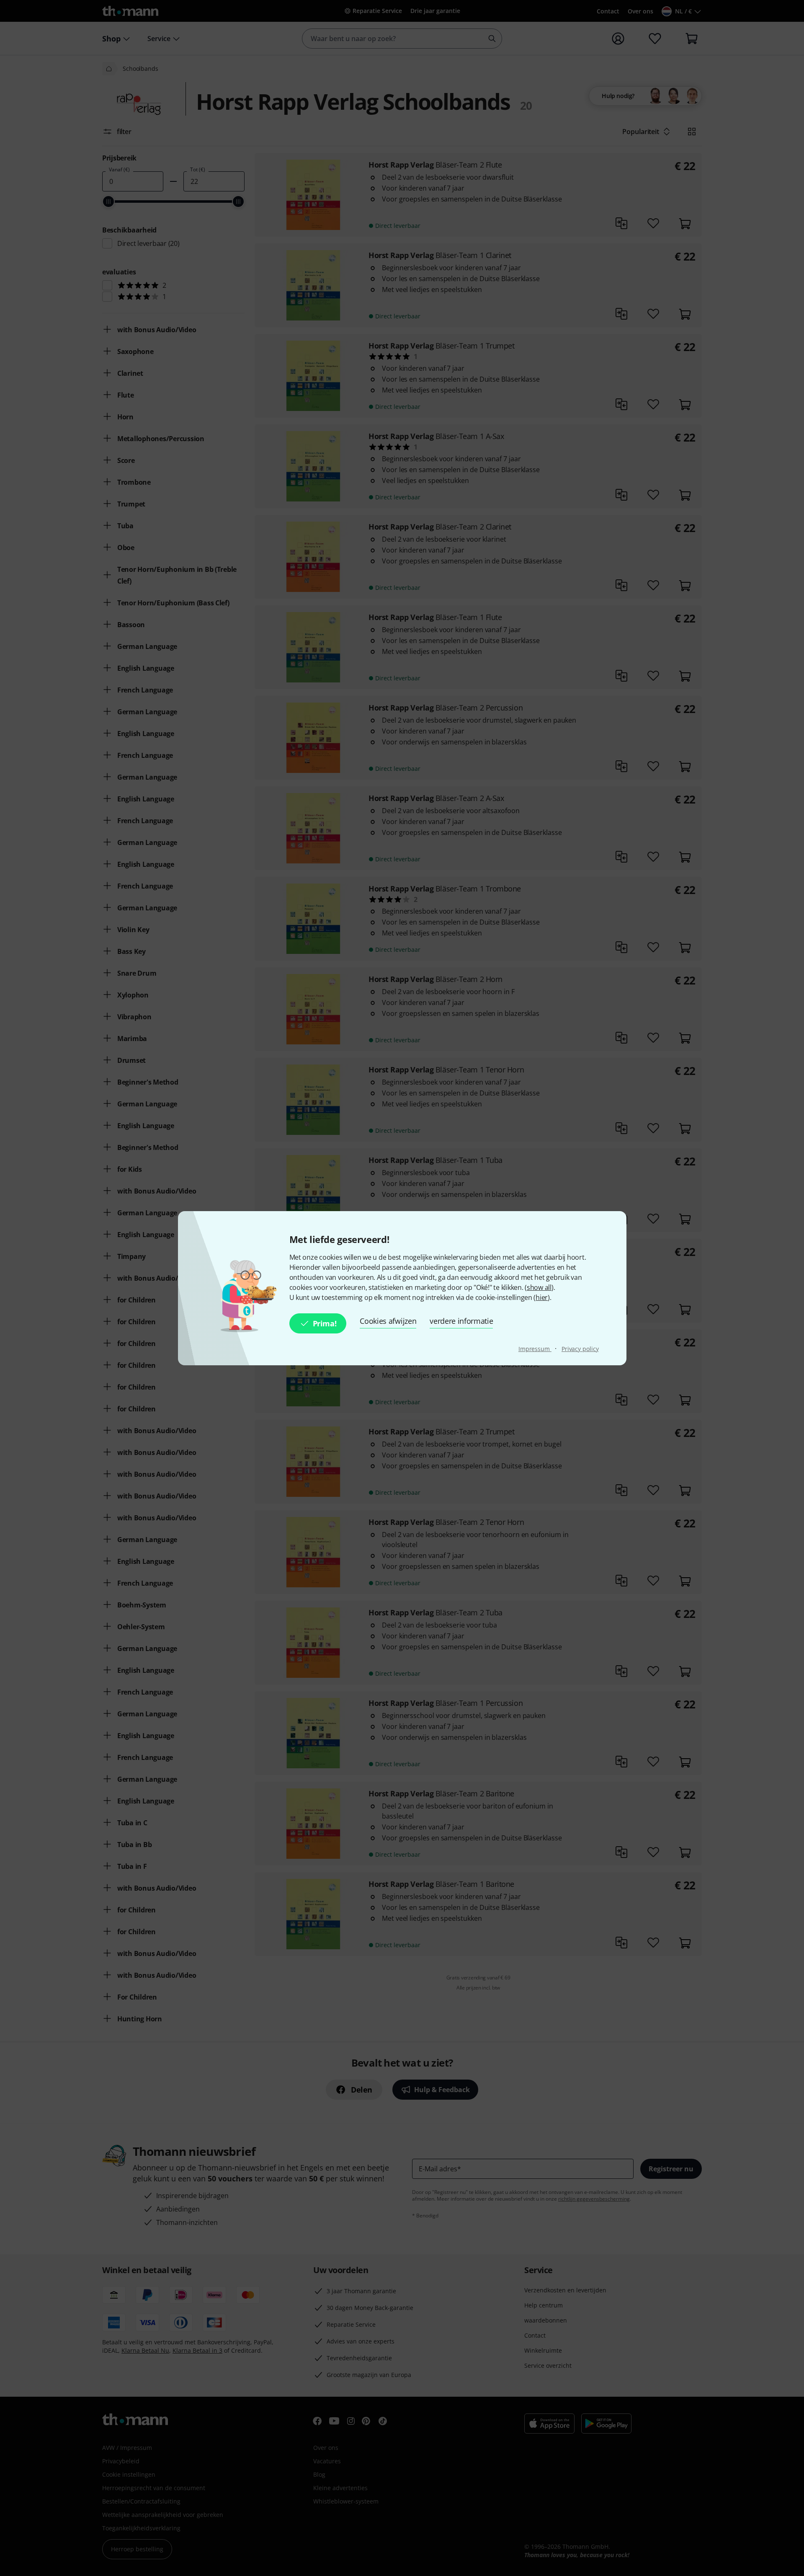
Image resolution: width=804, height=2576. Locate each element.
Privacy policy (580, 1349)
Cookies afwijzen (388, 1321)
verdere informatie (461, 1321)
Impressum (535, 1349)
